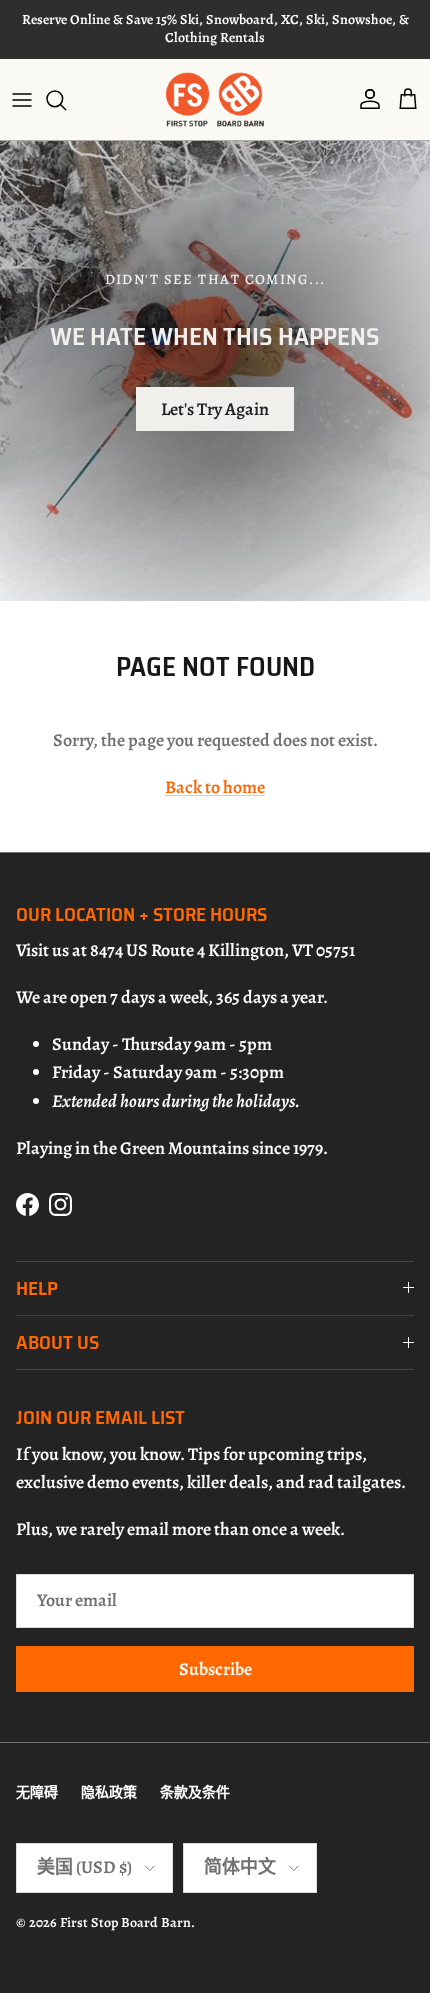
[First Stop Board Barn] (215, 99)
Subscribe (215, 1669)
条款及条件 (195, 1792)
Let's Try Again (215, 409)
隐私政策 (109, 1792)
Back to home (215, 787)
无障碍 (37, 1792)
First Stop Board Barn (125, 1922)
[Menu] (22, 100)
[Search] (66, 100)
